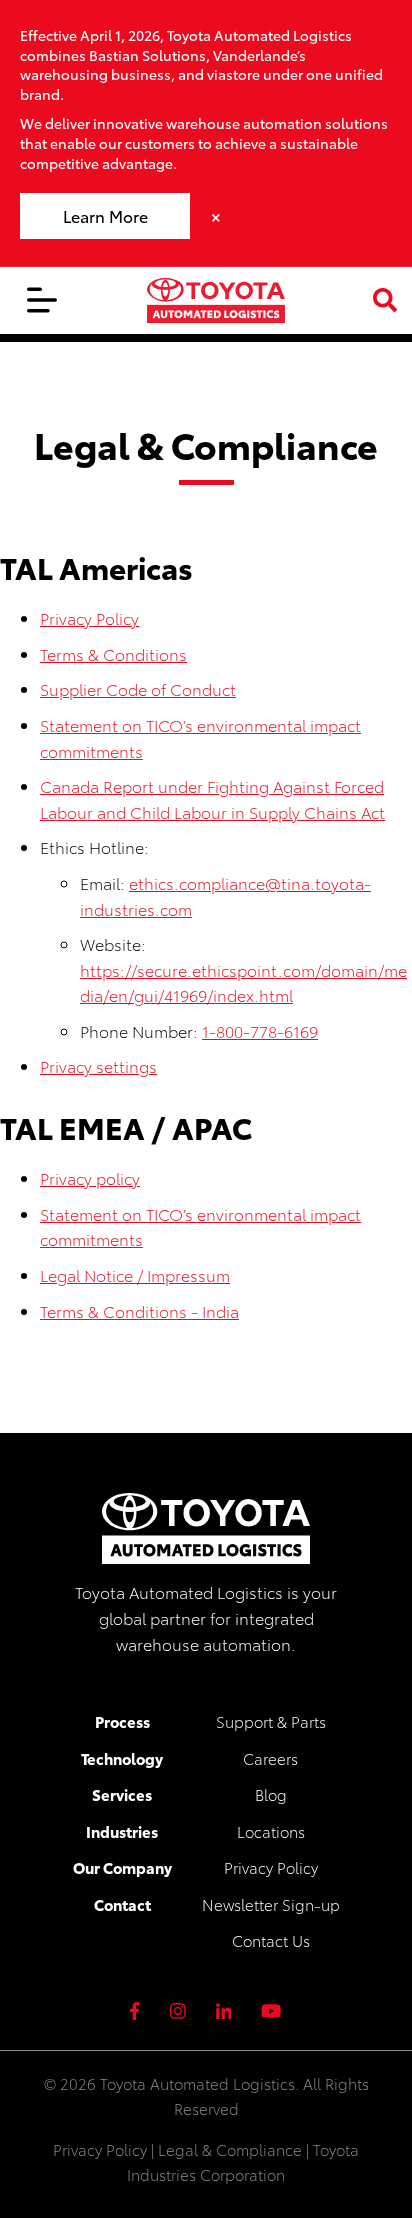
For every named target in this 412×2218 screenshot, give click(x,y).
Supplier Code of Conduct (138, 688)
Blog (271, 1794)
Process (122, 1721)
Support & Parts (271, 1721)
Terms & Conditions (113, 653)
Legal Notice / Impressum (135, 1274)
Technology (122, 1758)
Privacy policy (90, 1177)
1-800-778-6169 (260, 1030)
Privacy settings (98, 1065)
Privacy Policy (89, 617)
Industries (122, 1831)
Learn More (105, 215)
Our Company (122, 1867)
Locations (271, 1831)
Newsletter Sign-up (271, 1904)
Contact (122, 1904)
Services (122, 1794)
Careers (270, 1758)
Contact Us (271, 1940)
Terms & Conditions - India (139, 1310)
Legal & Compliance (230, 2149)
